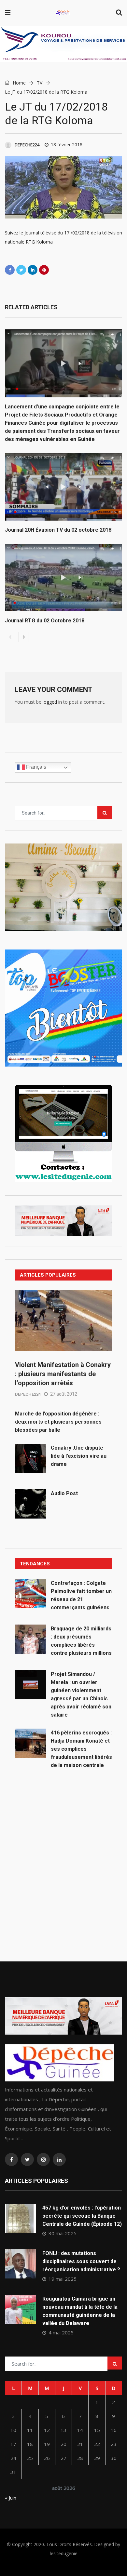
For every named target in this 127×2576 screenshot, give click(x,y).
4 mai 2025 (61, 2332)
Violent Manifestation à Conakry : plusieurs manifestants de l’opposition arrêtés (63, 1374)
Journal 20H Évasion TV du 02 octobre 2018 (58, 530)
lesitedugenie (64, 2553)
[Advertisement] (63, 1856)
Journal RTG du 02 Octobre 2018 (45, 621)
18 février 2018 (67, 145)
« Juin (11, 2498)
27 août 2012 (64, 1394)
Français (35, 767)
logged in (52, 702)
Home (19, 83)
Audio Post (64, 1493)
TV (40, 83)
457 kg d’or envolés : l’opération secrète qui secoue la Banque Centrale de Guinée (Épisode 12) (82, 2216)
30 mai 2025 (63, 2233)
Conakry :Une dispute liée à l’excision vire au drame (79, 1456)
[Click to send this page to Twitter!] (21, 270)
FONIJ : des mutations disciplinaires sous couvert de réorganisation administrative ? (81, 2261)
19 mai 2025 (63, 2279)
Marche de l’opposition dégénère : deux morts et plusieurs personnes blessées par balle (58, 1422)
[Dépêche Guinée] (63, 13)
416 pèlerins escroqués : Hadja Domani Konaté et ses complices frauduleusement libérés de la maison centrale (81, 1749)
